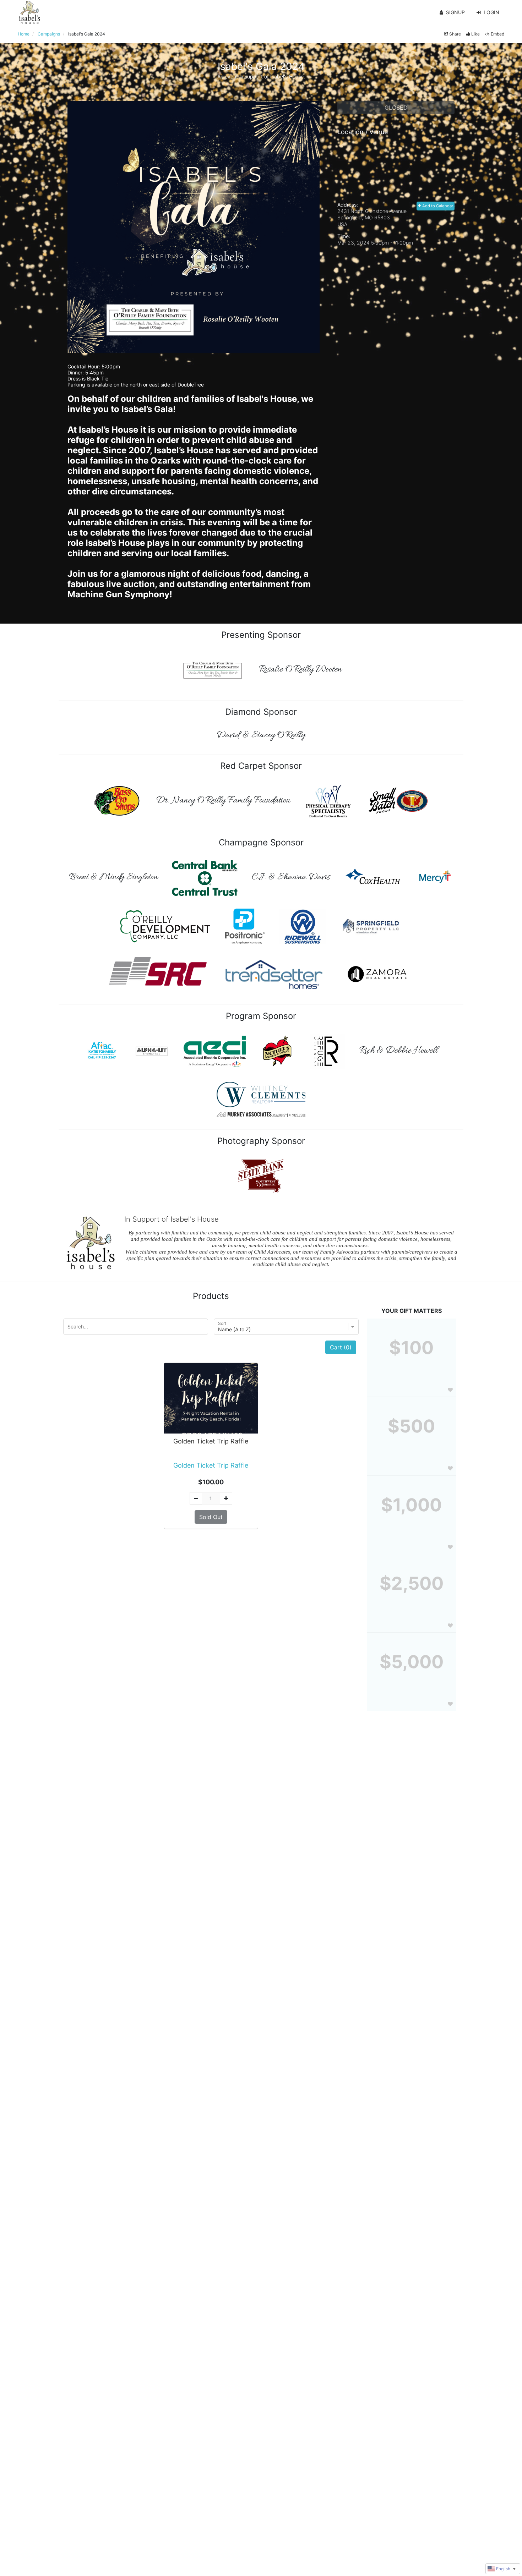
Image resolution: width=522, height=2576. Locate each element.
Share (455, 34)
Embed (497, 34)
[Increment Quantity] (226, 1498)
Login (491, 12)
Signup (455, 12)
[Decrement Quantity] (196, 1498)
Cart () (341, 1347)
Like (475, 34)
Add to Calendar (437, 206)
